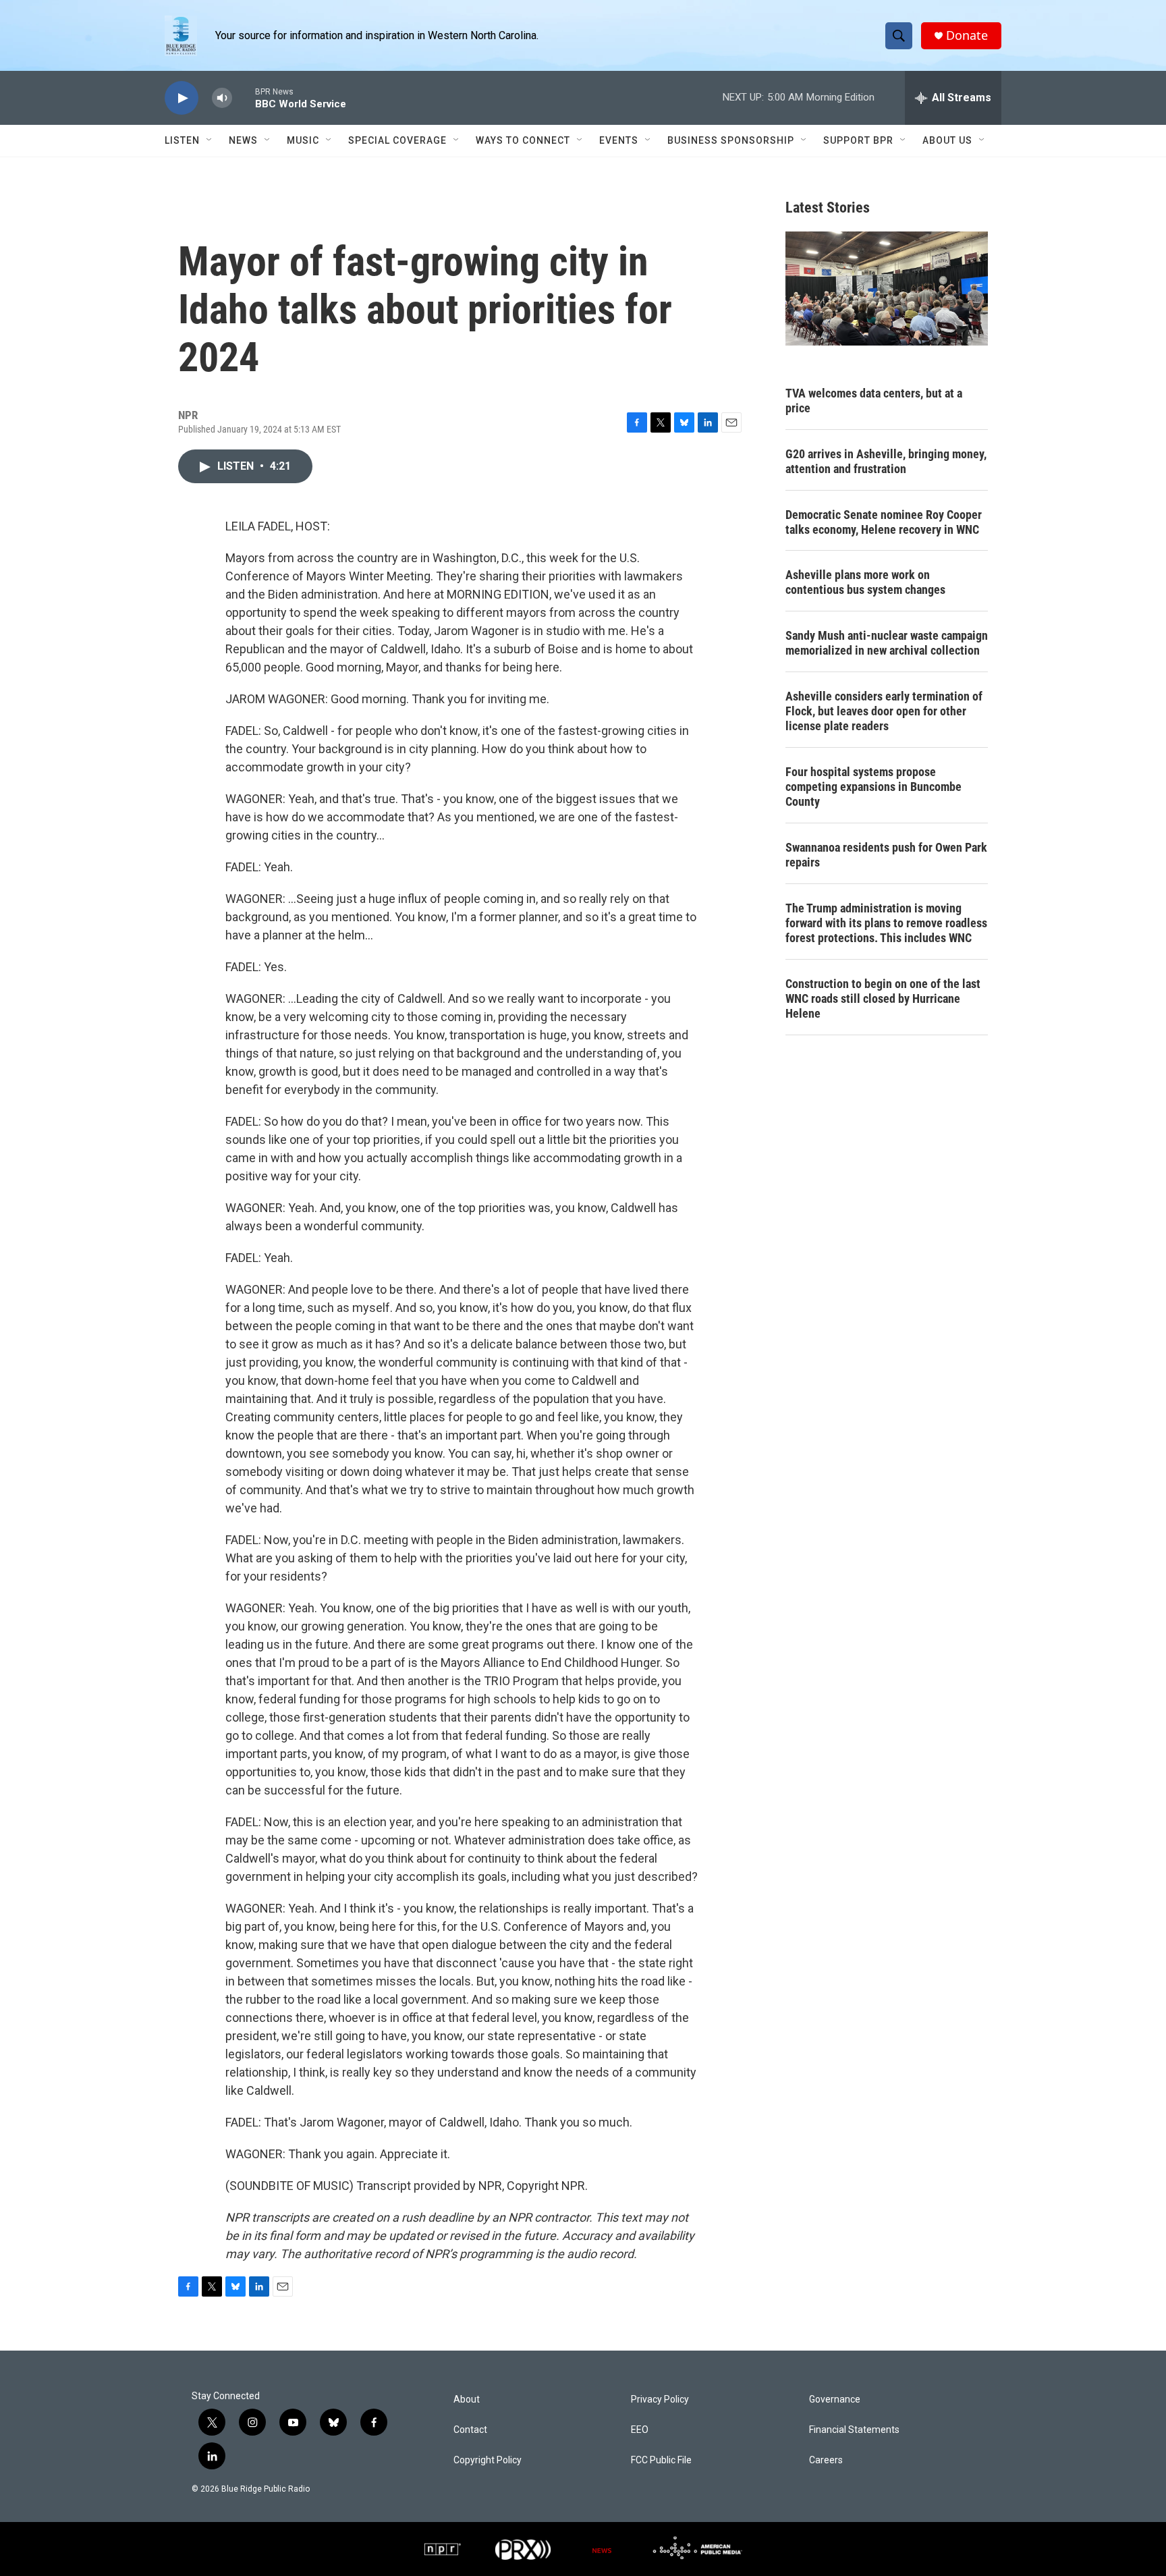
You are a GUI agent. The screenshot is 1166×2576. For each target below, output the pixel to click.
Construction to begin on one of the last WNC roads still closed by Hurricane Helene (883, 998)
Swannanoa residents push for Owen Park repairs (886, 855)
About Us (947, 140)
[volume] (222, 98)
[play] (182, 98)
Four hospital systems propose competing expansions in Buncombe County (873, 787)
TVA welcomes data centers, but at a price (874, 401)
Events (619, 140)
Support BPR (858, 140)
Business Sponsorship (731, 140)
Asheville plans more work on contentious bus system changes (865, 582)
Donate (967, 35)
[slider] (244, 98)
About (467, 2400)
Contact (470, 2430)
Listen (182, 140)
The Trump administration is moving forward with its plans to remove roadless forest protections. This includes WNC (886, 923)
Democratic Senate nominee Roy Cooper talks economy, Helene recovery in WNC (884, 522)
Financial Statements (854, 2430)
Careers (826, 2460)
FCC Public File (661, 2460)
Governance (835, 2400)
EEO (640, 2430)
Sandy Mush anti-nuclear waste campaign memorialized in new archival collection (887, 643)
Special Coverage (397, 140)
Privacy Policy (660, 2400)
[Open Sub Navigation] (210, 140)
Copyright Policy (488, 2460)
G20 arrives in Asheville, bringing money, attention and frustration (886, 461)
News (243, 140)
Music (303, 140)
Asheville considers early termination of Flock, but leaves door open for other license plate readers (884, 711)
